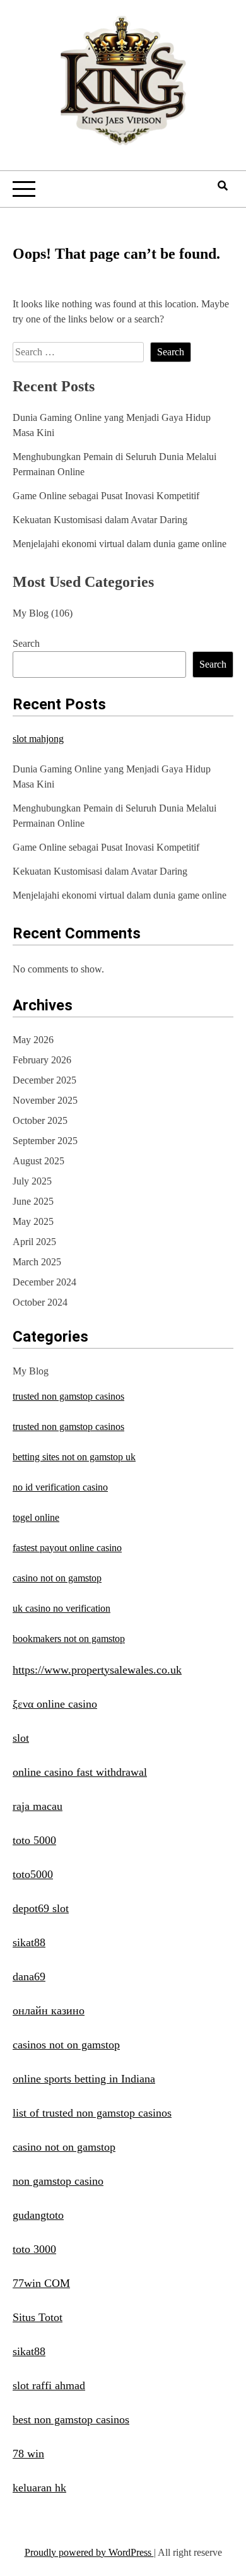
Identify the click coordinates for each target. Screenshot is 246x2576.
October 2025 (40, 1120)
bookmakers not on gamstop (69, 1639)
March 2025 (37, 1262)
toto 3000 (34, 2249)
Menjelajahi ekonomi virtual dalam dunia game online (120, 544)
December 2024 (44, 1282)
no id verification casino (60, 1487)
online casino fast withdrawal (80, 1772)
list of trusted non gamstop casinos (92, 2113)
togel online (36, 1517)
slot (21, 1738)
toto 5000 (34, 1840)
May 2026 (33, 1040)
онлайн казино (49, 2011)
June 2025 (33, 1201)
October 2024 (40, 1302)
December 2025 (44, 1080)
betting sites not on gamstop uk (74, 1457)
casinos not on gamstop (66, 2045)
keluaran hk (39, 2488)
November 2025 (45, 1100)
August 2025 (38, 1161)
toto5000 (33, 1874)
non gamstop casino (58, 2181)
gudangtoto (38, 2215)
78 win (28, 2454)
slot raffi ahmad (49, 2385)
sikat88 (29, 1942)
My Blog (31, 613)
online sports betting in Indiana (84, 2079)
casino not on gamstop (57, 1578)
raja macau (38, 1806)
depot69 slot (41, 1908)
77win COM (41, 2283)
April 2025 (34, 1242)
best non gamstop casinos (71, 2419)
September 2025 (45, 1141)
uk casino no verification (61, 1608)
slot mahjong (38, 739)
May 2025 (33, 1221)
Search (26, 643)
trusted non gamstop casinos (68, 1396)
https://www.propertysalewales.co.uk (97, 1670)
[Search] (223, 186)
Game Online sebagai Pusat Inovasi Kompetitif (106, 496)
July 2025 (32, 1181)
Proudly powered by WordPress (89, 2552)
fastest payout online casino (67, 1548)
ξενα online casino (55, 1704)
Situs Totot (38, 2317)
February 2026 (42, 1060)
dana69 (29, 1976)
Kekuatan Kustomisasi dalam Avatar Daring (100, 520)
